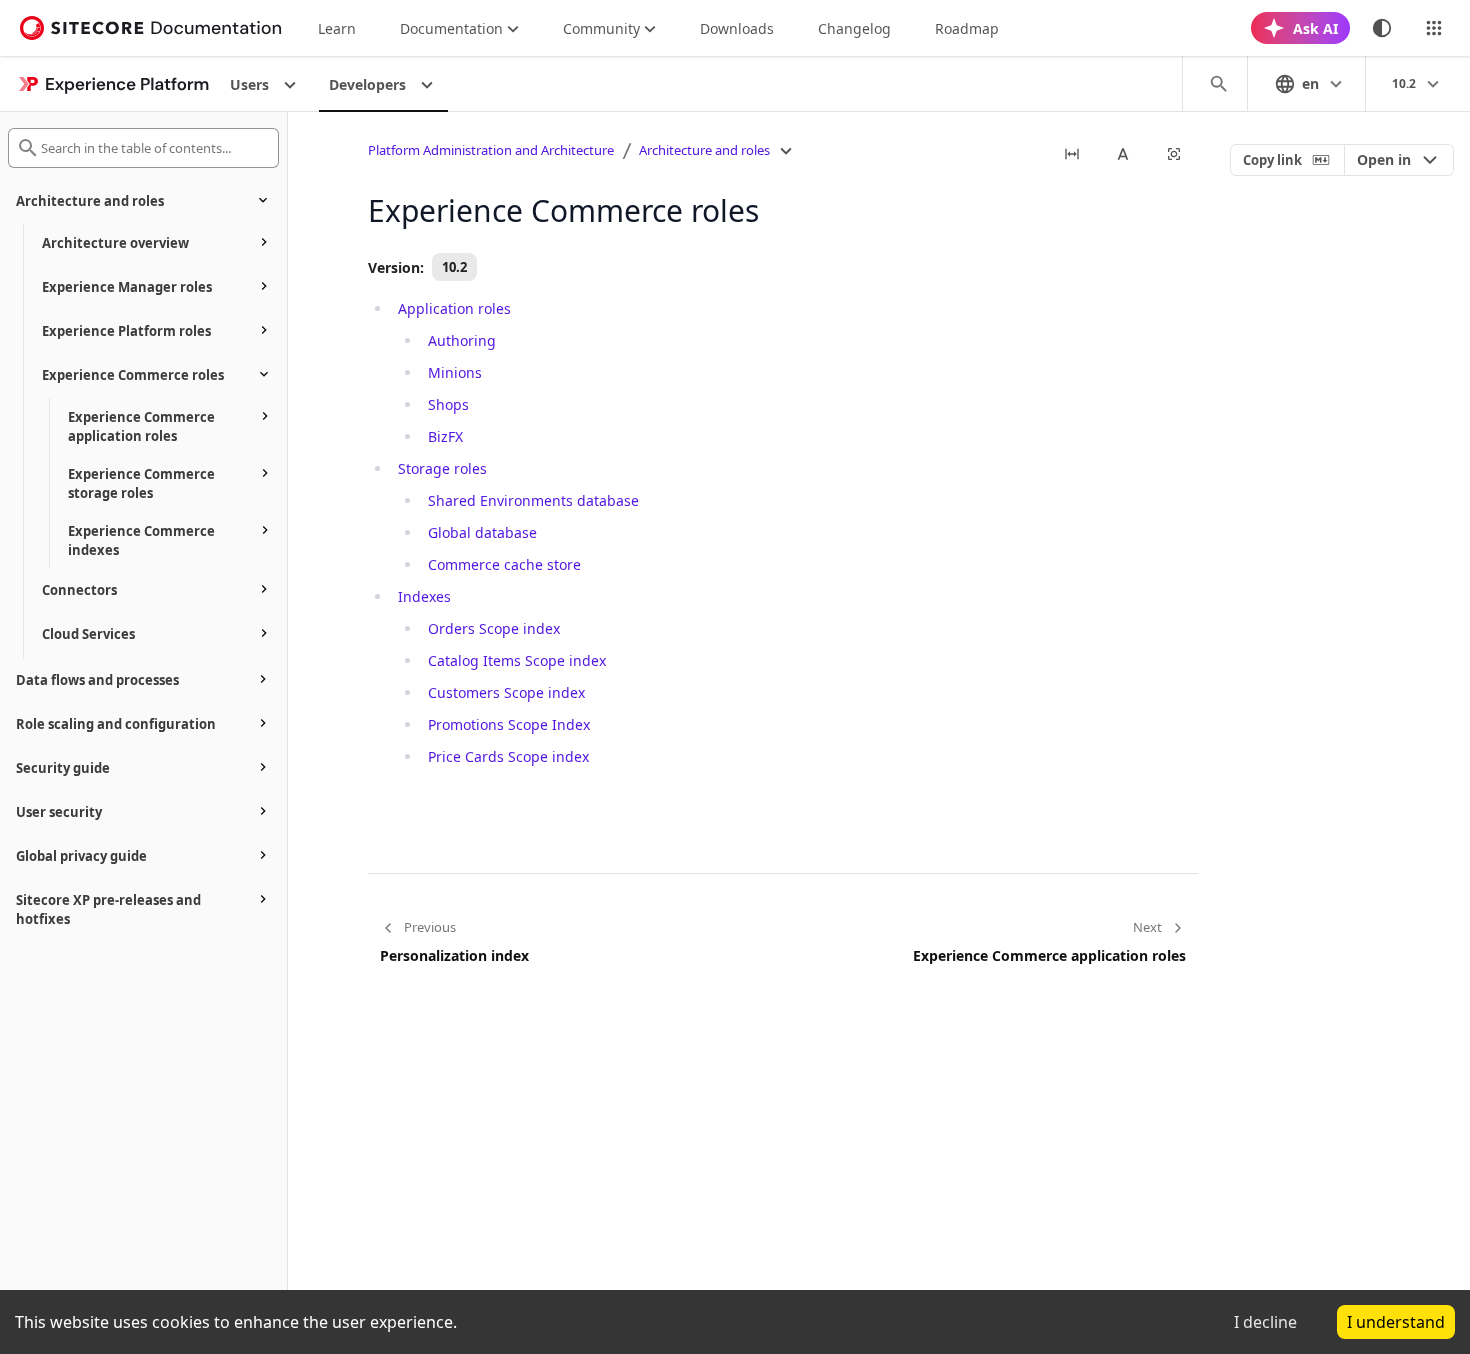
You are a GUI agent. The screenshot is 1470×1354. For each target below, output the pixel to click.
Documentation (451, 28)
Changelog (854, 28)
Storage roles (442, 468)
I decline (1265, 1322)
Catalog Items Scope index (517, 660)
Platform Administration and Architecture (491, 150)
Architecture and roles (704, 150)
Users (249, 84)
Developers (367, 84)
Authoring (462, 340)
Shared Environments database (533, 500)
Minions (455, 372)
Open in (1384, 159)
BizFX (445, 436)
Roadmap (967, 28)
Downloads (737, 28)
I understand (1396, 1322)
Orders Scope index (494, 628)
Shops (448, 404)
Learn (337, 28)
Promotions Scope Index (509, 724)
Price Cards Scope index (508, 756)
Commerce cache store (504, 564)
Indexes (424, 596)
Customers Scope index (506, 692)
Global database (482, 532)
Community (601, 28)
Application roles (454, 308)
